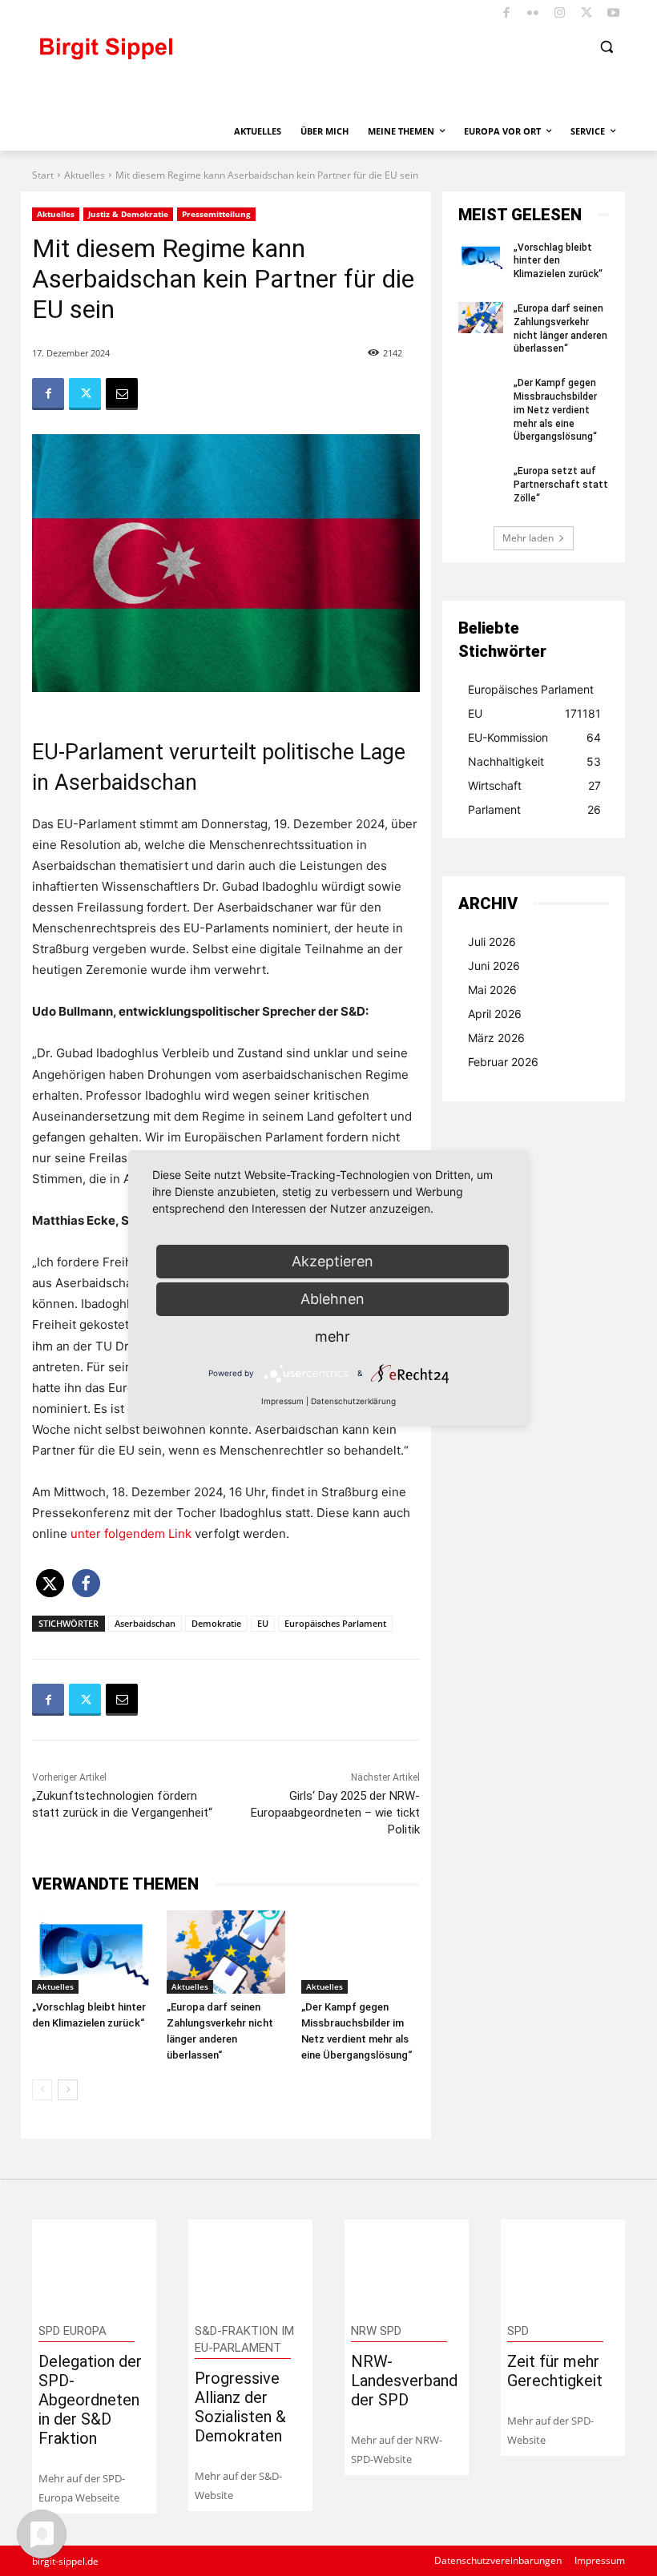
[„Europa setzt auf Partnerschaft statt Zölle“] (481, 480)
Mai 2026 (492, 990)
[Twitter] (587, 14)
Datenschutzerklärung (353, 1401)
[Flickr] (533, 14)
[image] (95, 2265)
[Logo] (172, 56)
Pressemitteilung (216, 214)
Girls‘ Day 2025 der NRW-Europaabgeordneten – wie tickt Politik (335, 1813)
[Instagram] (560, 14)
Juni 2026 (494, 966)
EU (263, 1623)
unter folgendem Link (131, 1534)
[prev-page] (42, 2090)
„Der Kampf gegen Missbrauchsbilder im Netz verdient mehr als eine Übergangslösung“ (555, 410)
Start (43, 175)
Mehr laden (528, 538)
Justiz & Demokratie (128, 214)
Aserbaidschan (145, 1623)
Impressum (282, 1401)
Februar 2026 (503, 1062)
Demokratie (216, 1623)
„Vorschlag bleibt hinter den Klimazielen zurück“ (558, 261)
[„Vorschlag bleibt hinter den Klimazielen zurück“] (91, 1952)
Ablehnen (333, 1299)
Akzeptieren (333, 1261)
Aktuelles (85, 175)
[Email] (122, 394)
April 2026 (495, 1014)
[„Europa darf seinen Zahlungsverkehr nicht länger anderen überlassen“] (226, 1952)
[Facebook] (507, 14)
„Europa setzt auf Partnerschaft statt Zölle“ (561, 485)
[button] (606, 47)
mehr (333, 1336)
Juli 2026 (492, 942)
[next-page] (68, 2090)
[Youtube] (614, 14)
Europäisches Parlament (335, 1623)
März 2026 (496, 1038)
